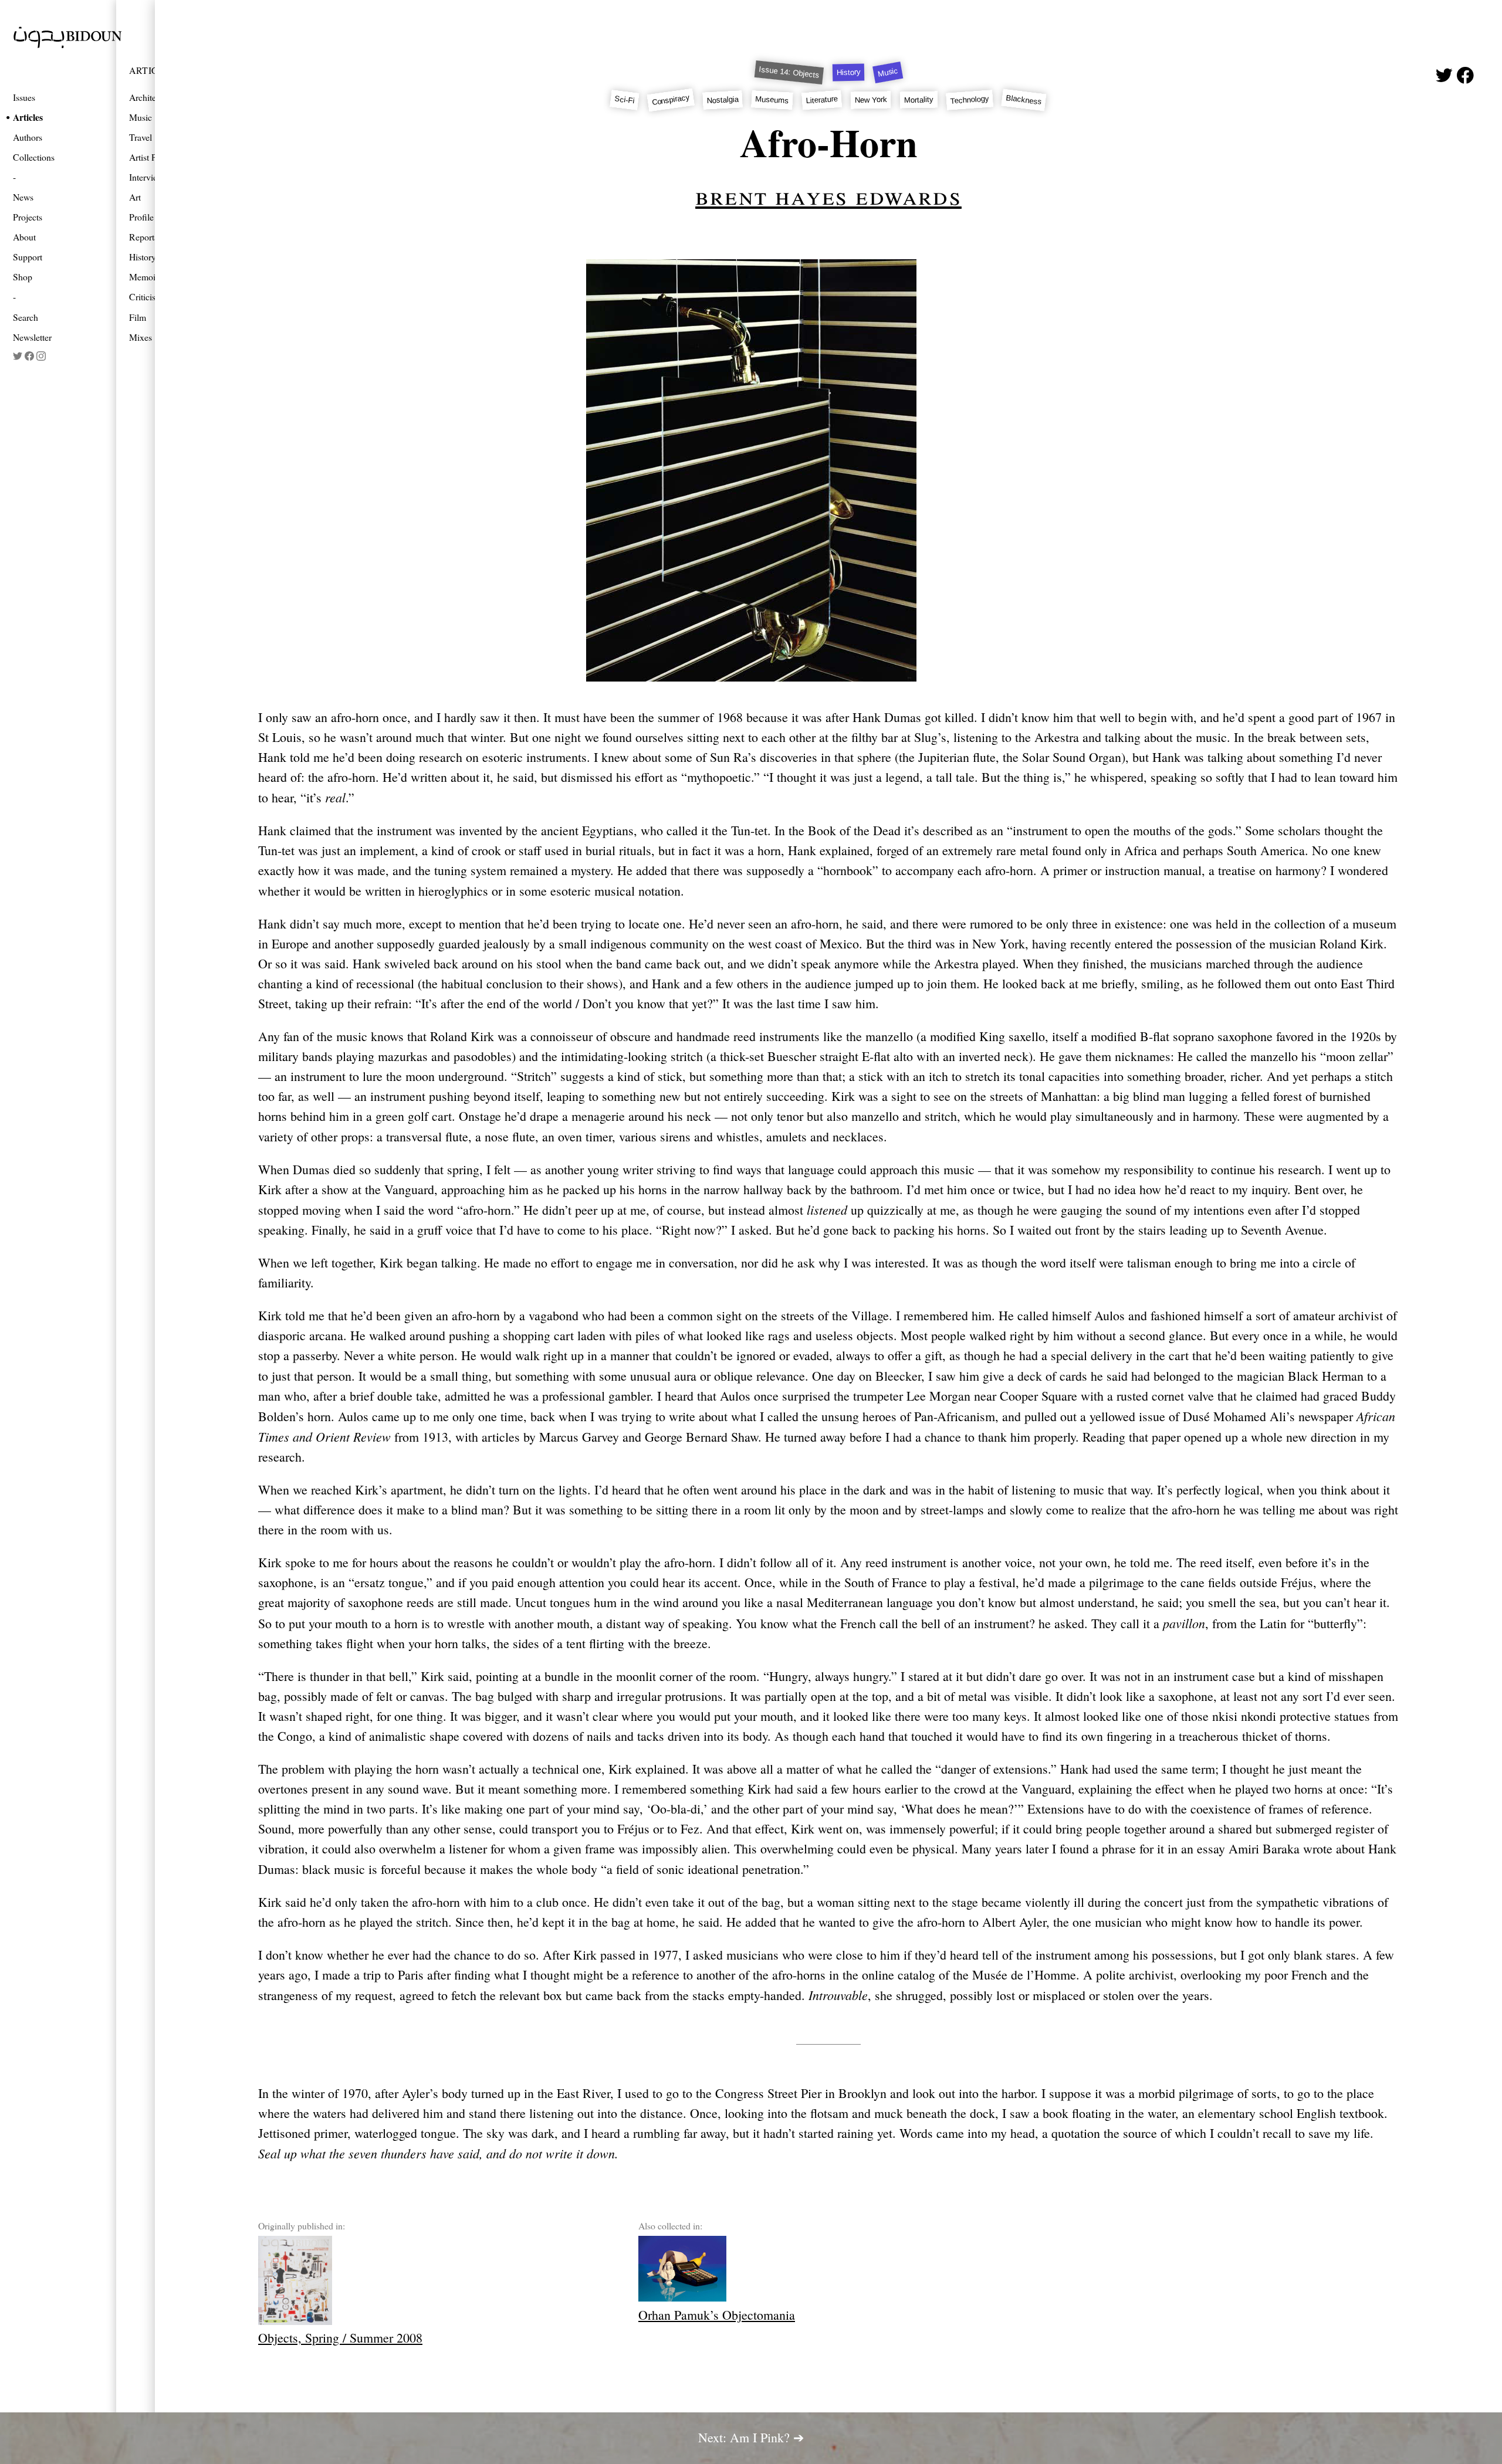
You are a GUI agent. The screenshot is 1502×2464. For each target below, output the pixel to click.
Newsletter (32, 337)
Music (888, 72)
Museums (773, 100)
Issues (24, 97)
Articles (28, 117)
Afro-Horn (829, 142)
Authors (28, 137)
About (24, 237)
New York (871, 100)
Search (26, 317)
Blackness (1024, 100)
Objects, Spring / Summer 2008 (340, 2338)
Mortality (919, 100)
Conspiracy (671, 100)
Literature (822, 100)
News (23, 197)
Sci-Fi (625, 100)
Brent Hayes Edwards (828, 195)
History (848, 73)
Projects (28, 217)
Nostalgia (723, 100)
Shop (23, 277)
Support (28, 257)
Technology (970, 100)
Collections (34, 157)
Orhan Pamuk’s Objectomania (717, 2315)
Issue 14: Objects (789, 73)
